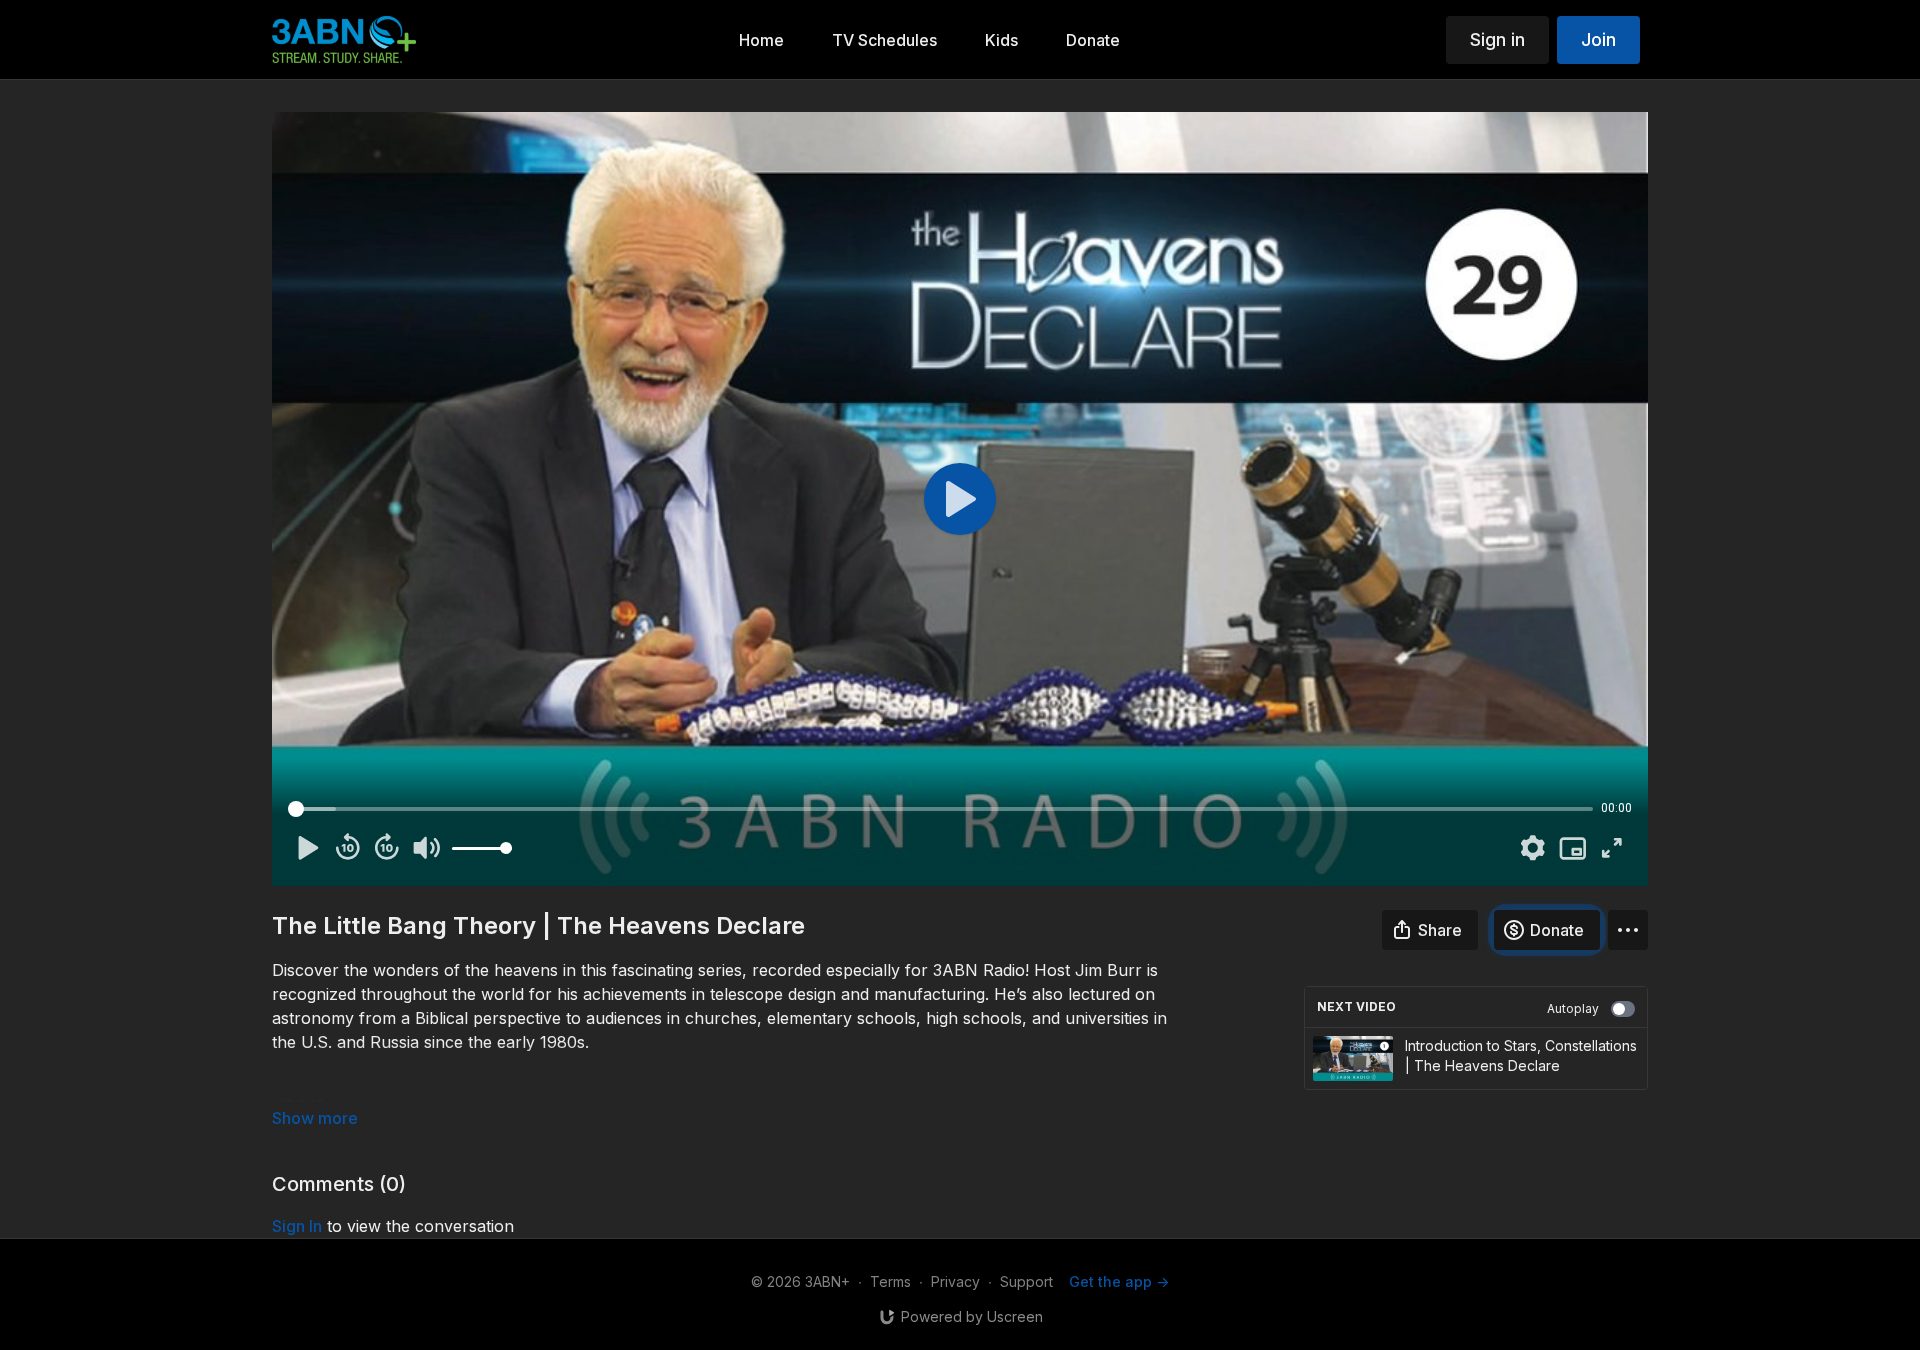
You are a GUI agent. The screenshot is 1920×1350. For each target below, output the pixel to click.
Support (1026, 1281)
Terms (890, 1281)
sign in (297, 1226)
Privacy (955, 1281)
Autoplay (1573, 1008)
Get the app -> (1119, 1281)
